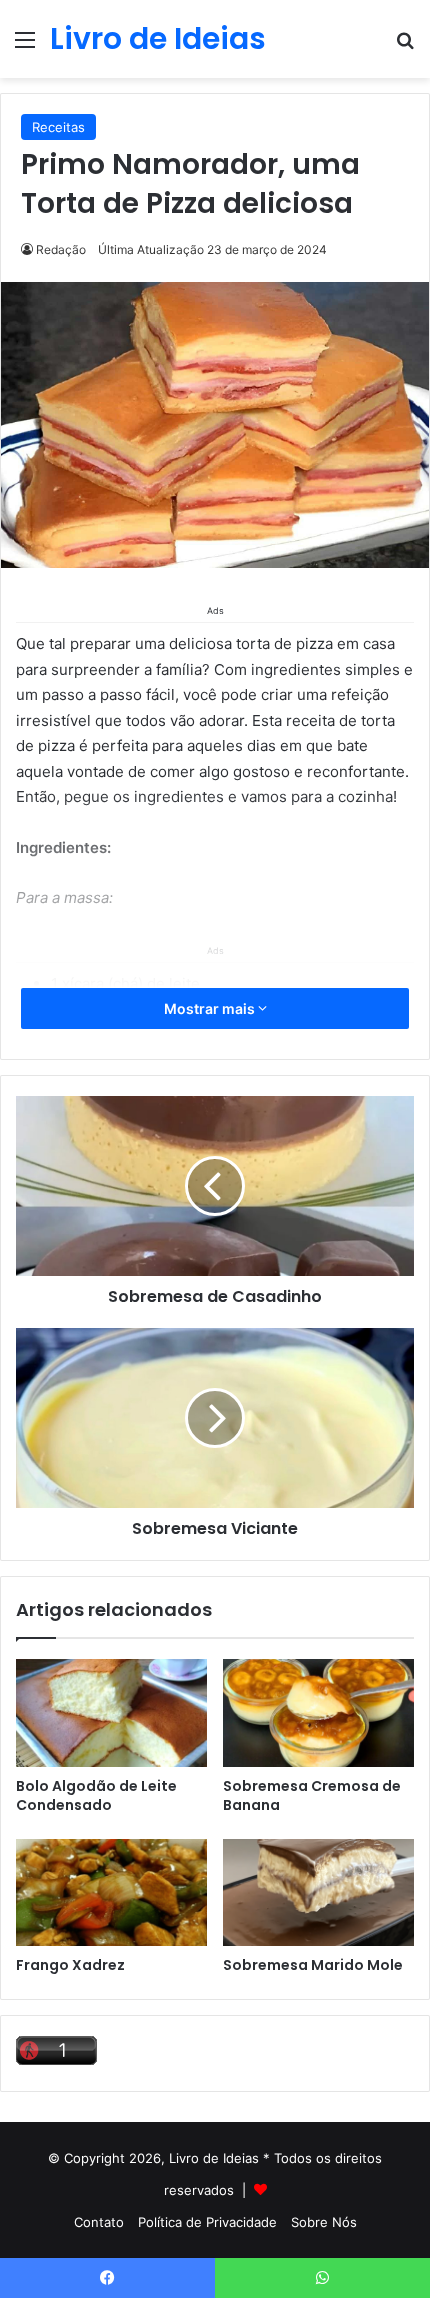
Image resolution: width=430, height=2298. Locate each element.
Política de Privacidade (207, 2222)
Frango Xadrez (70, 1965)
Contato (99, 2222)
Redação (61, 249)
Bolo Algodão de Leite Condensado (96, 1795)
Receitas (58, 127)
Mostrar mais (211, 1008)
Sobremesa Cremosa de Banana (312, 1795)
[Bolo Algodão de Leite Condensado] (111, 1713)
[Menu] (25, 46)
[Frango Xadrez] (111, 1893)
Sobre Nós (324, 2222)
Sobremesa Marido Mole (313, 1965)
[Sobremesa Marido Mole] (318, 1893)
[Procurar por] (405, 46)
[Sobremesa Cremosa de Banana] (318, 1713)
